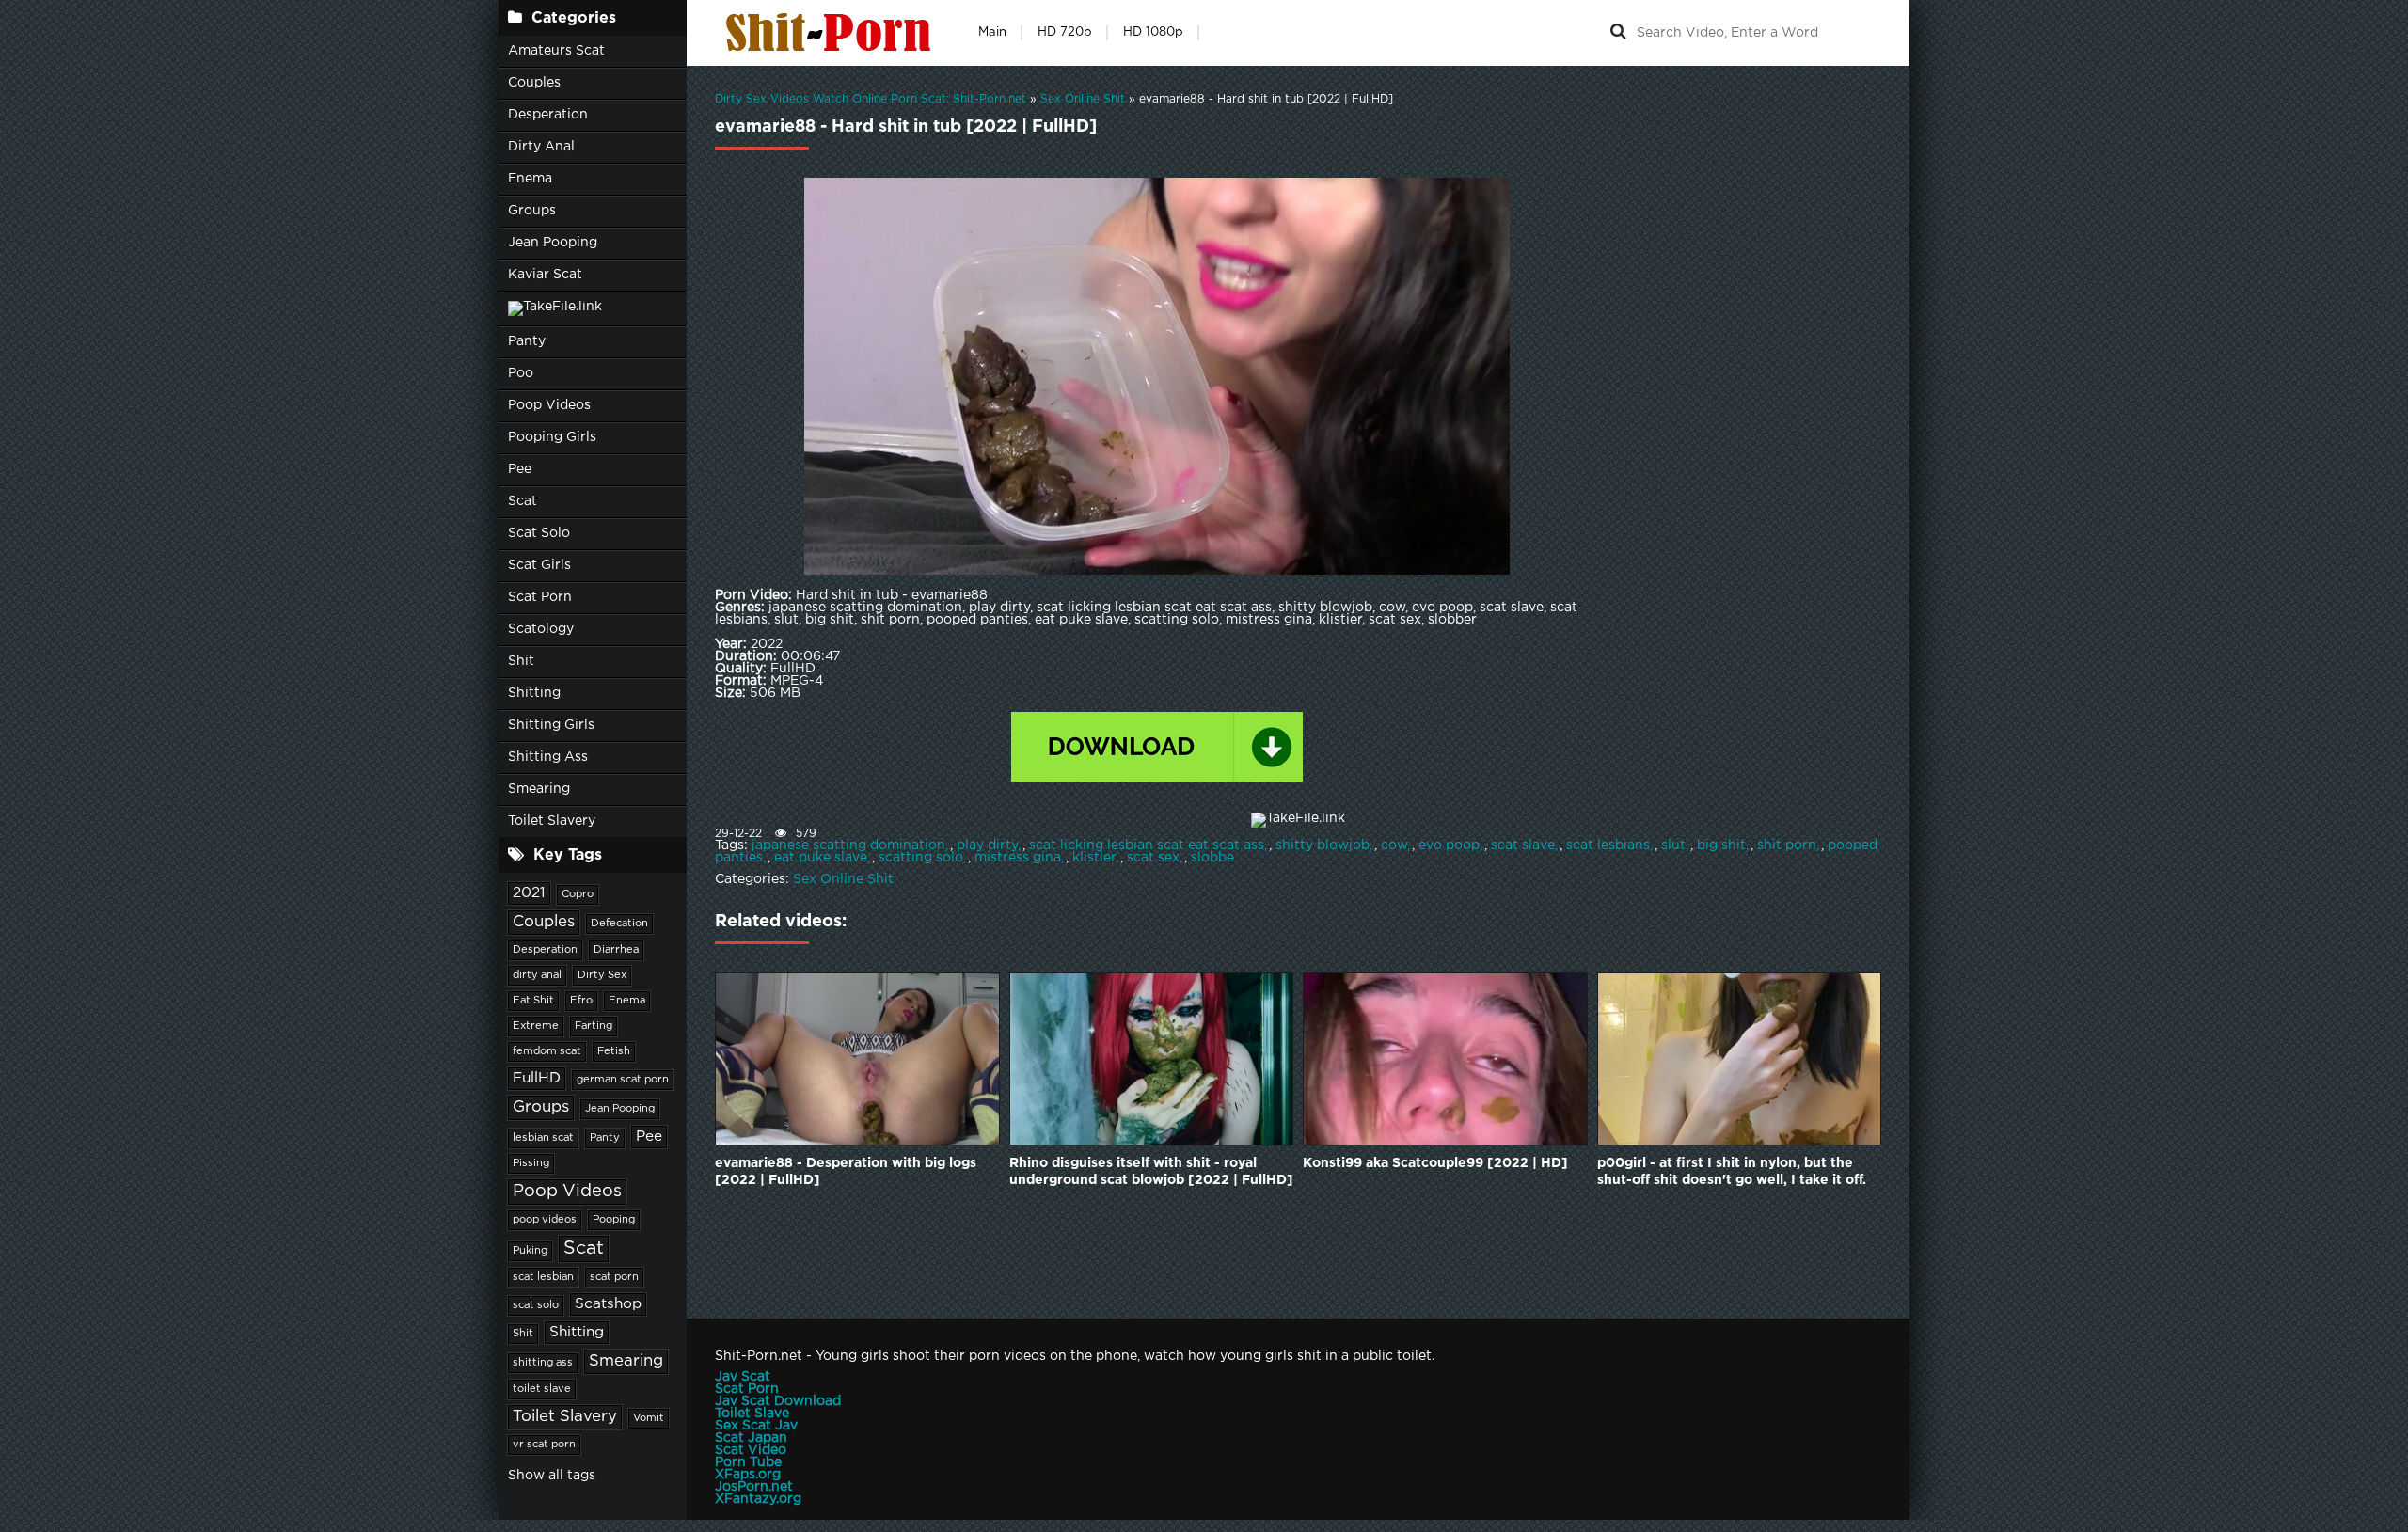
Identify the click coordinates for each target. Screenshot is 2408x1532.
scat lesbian (543, 1277)
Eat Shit (533, 1001)
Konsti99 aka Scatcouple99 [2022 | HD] (1435, 1163)
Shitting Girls (551, 725)
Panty (527, 341)
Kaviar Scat (545, 275)
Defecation (619, 924)
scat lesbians (1608, 845)
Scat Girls (539, 565)
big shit (1721, 845)
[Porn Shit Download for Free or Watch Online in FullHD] (832, 33)
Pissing (531, 1163)
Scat (523, 501)
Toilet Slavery (552, 821)
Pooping (614, 1220)
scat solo (536, 1305)
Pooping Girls (552, 437)
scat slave (1523, 845)
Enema (530, 179)
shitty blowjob (1323, 845)
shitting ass (543, 1363)
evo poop (1449, 845)
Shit (521, 661)
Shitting (534, 693)
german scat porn (623, 1080)
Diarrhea (616, 950)
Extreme (536, 1026)
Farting (594, 1026)
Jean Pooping (553, 243)
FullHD (537, 1078)
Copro (578, 894)
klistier (1094, 858)
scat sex (1153, 858)
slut (1673, 845)
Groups (532, 211)
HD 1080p (1153, 32)
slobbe (1212, 858)
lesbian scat (543, 1138)
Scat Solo (539, 533)
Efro (581, 1001)
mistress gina (1018, 858)
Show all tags (552, 1476)
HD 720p (1065, 32)
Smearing (539, 789)
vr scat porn (544, 1445)
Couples (534, 83)
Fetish (614, 1051)
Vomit (649, 1418)
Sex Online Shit (843, 879)
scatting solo (921, 858)
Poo (521, 373)
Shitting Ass (548, 757)
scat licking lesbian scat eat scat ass (1147, 845)
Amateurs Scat (556, 51)
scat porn (614, 1277)
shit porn (1787, 845)
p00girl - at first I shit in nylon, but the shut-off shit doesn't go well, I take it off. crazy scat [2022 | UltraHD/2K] (1732, 1173)
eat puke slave (821, 858)
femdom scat (547, 1051)
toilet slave (542, 1389)
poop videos (545, 1220)
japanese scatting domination (848, 845)
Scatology (541, 629)
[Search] (1618, 33)
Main (992, 32)
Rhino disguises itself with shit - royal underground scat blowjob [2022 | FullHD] (1151, 1172)
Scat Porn (540, 597)
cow (1394, 845)
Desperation (548, 115)
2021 (529, 893)
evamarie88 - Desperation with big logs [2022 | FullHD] (846, 1172)
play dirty (987, 845)
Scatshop (608, 1304)
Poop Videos (549, 405)
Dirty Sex (602, 975)
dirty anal (537, 975)
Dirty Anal (541, 147)
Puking (530, 1251)
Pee (520, 469)
